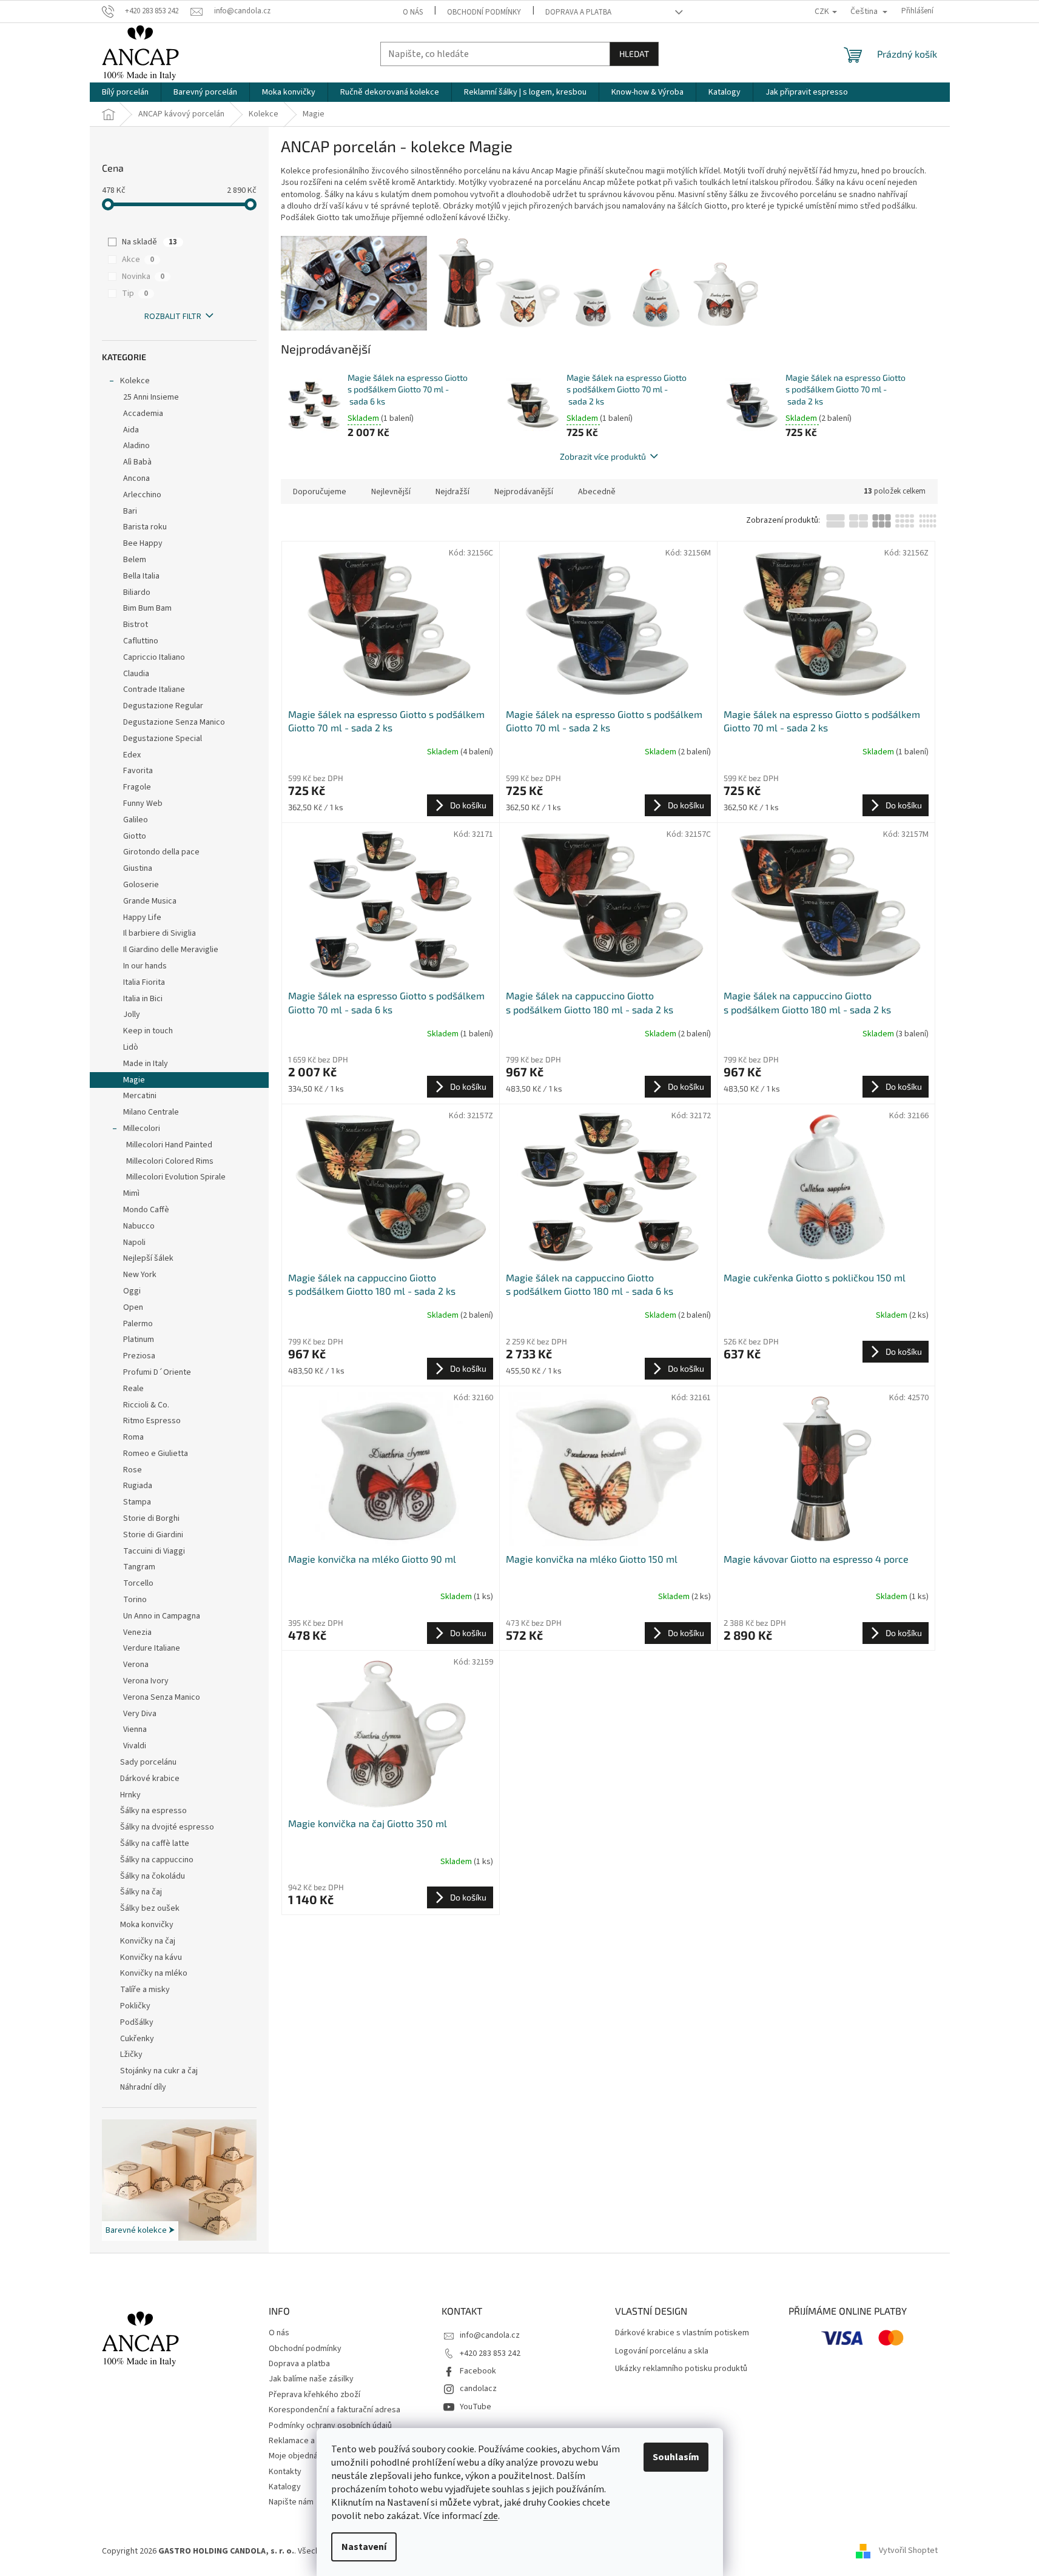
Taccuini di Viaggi (154, 1551)
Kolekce (135, 381)
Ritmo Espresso (152, 1421)
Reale (133, 1389)
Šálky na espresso (153, 1811)
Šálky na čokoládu (153, 1876)
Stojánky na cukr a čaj (159, 2071)
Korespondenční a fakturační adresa (335, 2410)
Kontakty (285, 2472)
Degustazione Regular (163, 706)
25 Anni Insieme (151, 397)
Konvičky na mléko (154, 1973)
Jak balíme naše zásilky (311, 2379)
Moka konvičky (147, 1925)
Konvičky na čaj (148, 1941)
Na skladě (150, 242)
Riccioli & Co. (146, 1405)
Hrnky (130, 1795)
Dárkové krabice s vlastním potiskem (682, 2333)
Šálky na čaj (141, 1892)
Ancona (136, 478)
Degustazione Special (163, 739)
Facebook (478, 2371)
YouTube (476, 2407)
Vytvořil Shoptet (908, 2551)
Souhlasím (676, 2457)
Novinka (143, 277)
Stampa (137, 1502)
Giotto (135, 836)
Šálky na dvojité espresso (167, 1827)
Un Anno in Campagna (162, 1616)
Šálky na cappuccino (157, 1860)
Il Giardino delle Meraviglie (171, 950)
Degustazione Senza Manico (174, 722)
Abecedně (597, 492)
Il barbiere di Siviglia (160, 933)
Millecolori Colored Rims (170, 1161)
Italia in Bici (143, 999)
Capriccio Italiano (154, 657)
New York (140, 1275)
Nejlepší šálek (148, 1258)
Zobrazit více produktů (603, 456)
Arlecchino (142, 495)
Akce (138, 260)
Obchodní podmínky (484, 12)
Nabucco (139, 1226)
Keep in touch (148, 1031)
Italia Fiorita (144, 982)
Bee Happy (143, 543)
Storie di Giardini (153, 1535)
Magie (134, 1080)
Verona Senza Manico (162, 1697)
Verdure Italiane (152, 1648)
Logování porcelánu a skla (662, 2351)
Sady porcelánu (148, 1762)
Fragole (137, 787)
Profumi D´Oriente (157, 1372)
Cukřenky (137, 2039)
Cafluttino (141, 641)
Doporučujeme (320, 492)
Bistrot (136, 625)
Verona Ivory (146, 1681)
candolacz (478, 2389)
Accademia (143, 414)
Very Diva (140, 1714)
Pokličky (135, 2006)
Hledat (634, 54)
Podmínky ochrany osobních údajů (330, 2426)
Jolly (132, 1015)
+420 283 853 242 (490, 2353)
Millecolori (142, 1129)
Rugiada (138, 1486)
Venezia (137, 1632)
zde (491, 2516)
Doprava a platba (578, 12)
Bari (130, 511)
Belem (135, 560)
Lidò (131, 1047)
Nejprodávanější (524, 492)
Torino (135, 1600)
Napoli (134, 1243)
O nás (413, 12)
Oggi (132, 1291)
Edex (132, 755)
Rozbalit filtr (173, 317)
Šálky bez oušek (150, 1908)
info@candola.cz (490, 2335)
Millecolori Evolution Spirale (176, 1177)
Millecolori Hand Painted (169, 1145)
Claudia (136, 674)
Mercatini (140, 1096)
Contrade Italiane (154, 689)
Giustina (138, 868)
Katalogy (285, 2487)
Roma (133, 1437)
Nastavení (364, 2547)
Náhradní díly (143, 2087)
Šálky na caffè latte (155, 1843)
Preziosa (139, 1356)
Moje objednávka (300, 2456)
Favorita (138, 771)
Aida (131, 430)
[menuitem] (125, 92)
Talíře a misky (145, 1990)
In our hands (145, 966)
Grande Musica (150, 901)
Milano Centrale (151, 1112)
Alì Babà (137, 462)
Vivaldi (135, 1746)
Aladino (136, 446)
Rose (133, 1470)
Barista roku (145, 527)
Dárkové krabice (150, 1779)
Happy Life (142, 917)
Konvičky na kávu (151, 1957)
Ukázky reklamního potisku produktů (681, 2369)
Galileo (136, 820)
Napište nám (291, 2502)
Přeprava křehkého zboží (314, 2395)
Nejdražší (452, 492)
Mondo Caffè (146, 1210)
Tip (135, 293)
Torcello (138, 1583)
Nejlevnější (391, 492)
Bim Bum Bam (147, 608)
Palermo (138, 1324)
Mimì (131, 1193)
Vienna (135, 1729)
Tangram (139, 1567)
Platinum (139, 1340)
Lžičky (131, 2054)
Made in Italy (146, 1064)
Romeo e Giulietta (156, 1454)
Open (133, 1307)
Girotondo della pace (161, 852)
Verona (136, 1665)
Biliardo (137, 592)
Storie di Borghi (151, 1518)
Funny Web (143, 803)
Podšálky (137, 2022)
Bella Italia (141, 576)
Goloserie (141, 885)
